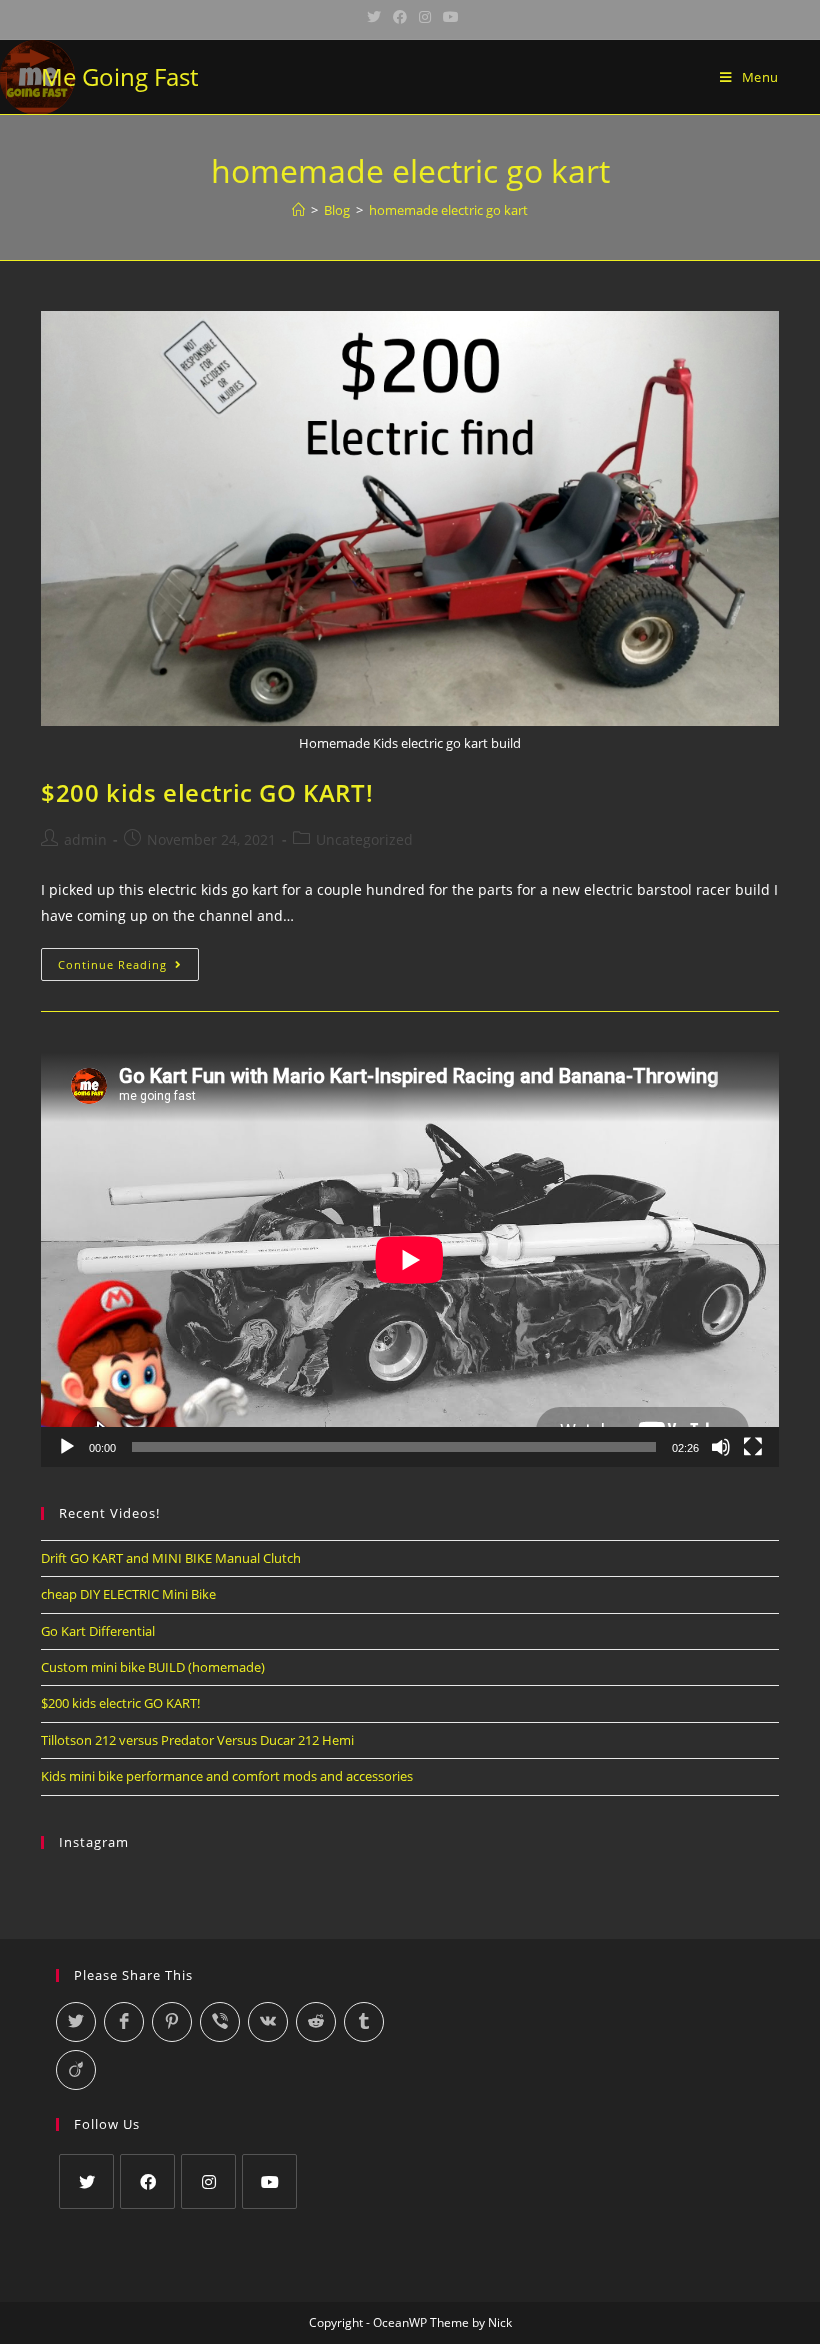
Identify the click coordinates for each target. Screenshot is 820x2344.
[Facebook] (147, 2181)
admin (85, 839)
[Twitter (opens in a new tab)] (374, 17)
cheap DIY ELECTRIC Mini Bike (128, 1594)
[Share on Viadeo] (76, 2070)
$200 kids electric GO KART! (207, 792)
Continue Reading (128, 968)
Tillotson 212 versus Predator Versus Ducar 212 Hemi (197, 1740)
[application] (410, 1259)
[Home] (298, 210)
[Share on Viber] (220, 2022)
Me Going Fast (119, 76)
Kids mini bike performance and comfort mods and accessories (227, 1776)
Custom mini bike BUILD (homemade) (153, 1667)
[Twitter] (86, 2181)
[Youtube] (269, 2181)
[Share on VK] (268, 2022)
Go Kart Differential (98, 1631)
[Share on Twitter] (76, 2022)
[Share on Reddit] (316, 2022)
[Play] (67, 1447)
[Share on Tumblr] (364, 2022)
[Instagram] (208, 2181)
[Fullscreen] (753, 1447)
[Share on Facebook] (124, 2022)
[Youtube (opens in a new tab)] (448, 17)
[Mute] (721, 1447)
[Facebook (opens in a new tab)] (400, 17)
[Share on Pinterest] (172, 2022)
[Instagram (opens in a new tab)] (425, 17)
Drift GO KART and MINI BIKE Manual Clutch (171, 1558)
